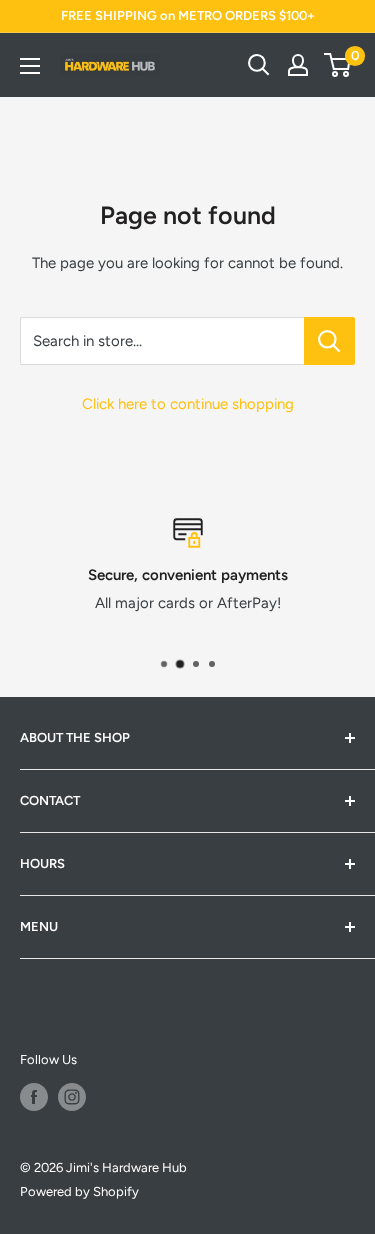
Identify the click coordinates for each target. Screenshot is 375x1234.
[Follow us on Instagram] (72, 1097)
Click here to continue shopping (188, 404)
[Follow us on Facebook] (34, 1097)
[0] (338, 65)
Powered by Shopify (79, 1191)
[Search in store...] (329, 341)
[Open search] (259, 65)
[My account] (298, 65)
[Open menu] (30, 66)
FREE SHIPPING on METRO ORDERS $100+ (188, 15)
